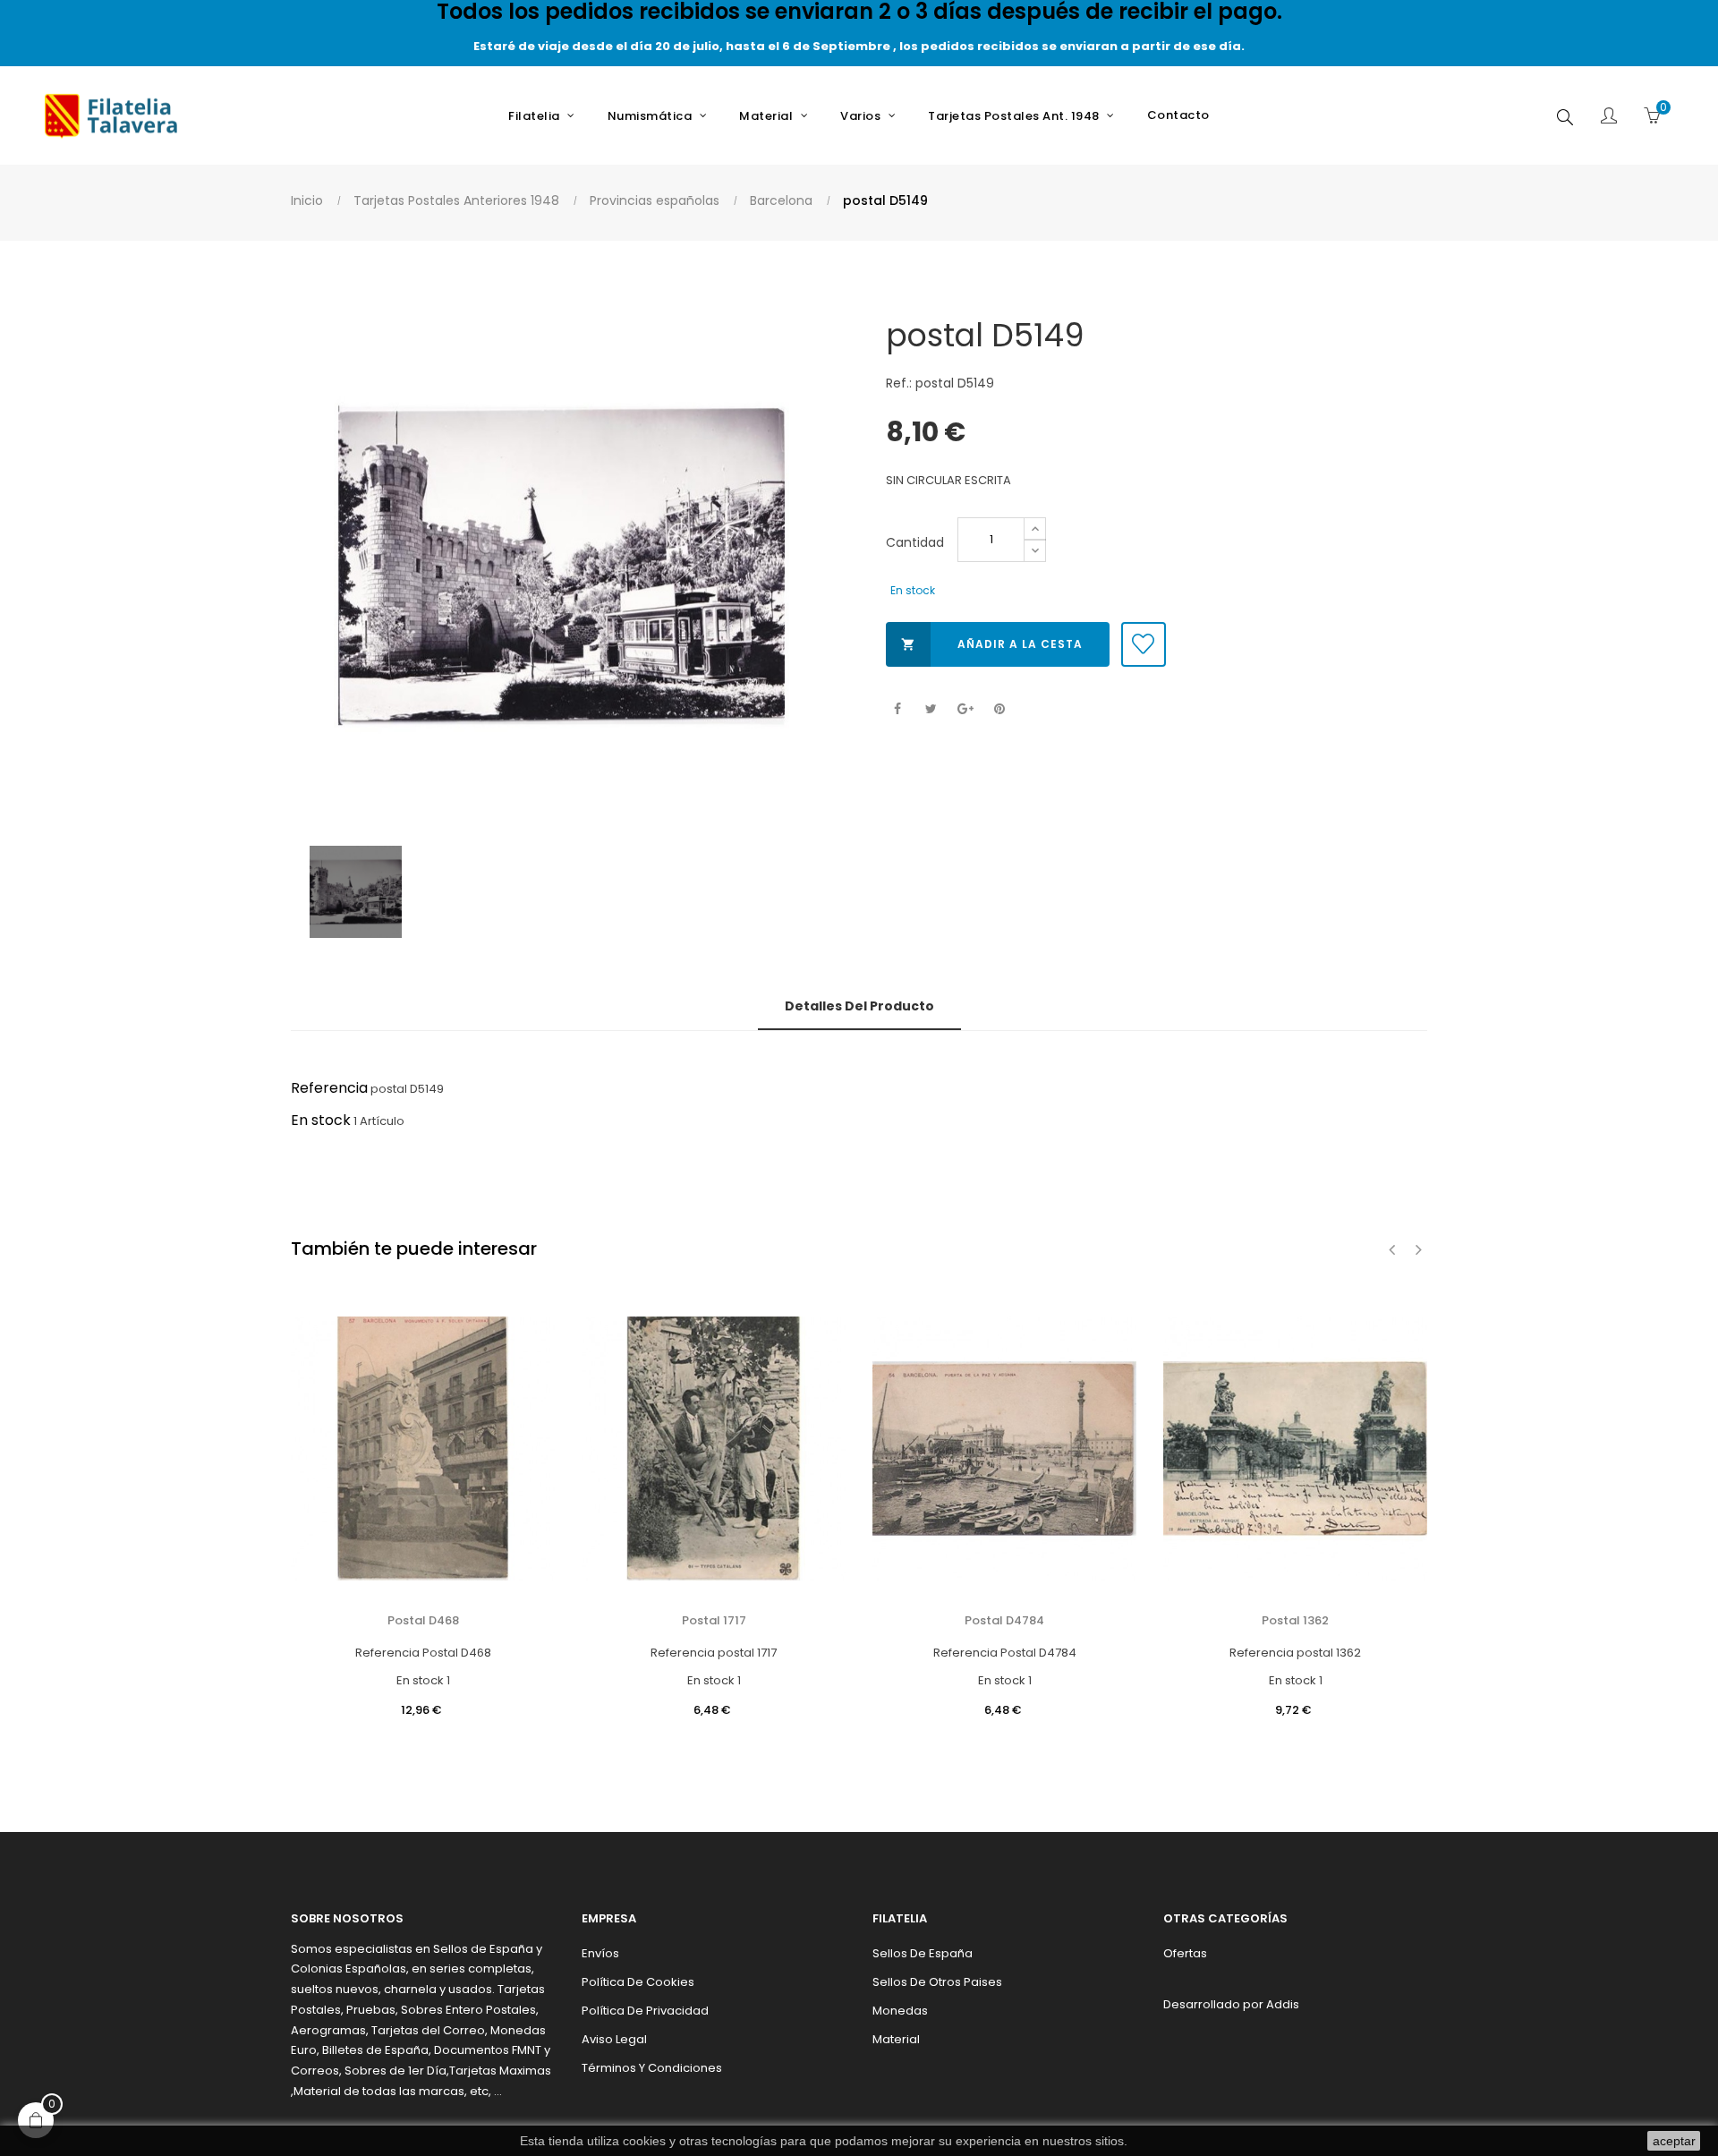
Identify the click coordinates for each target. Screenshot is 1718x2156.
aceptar (1674, 2141)
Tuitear (931, 709)
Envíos (600, 1953)
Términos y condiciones (652, 2068)
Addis (1283, 2004)
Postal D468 (423, 1620)
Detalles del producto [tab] (859, 1006)
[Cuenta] (1609, 117)
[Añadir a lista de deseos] (1144, 644)
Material (896, 2039)
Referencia (329, 1088)
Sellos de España (923, 1953)
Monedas (900, 2011)
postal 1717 (714, 1620)
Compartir (897, 709)
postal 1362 (1295, 1620)
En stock (321, 1120)
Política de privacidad (645, 2011)
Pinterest (999, 709)
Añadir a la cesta (992, 644)
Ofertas (1185, 1953)
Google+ (965, 709)
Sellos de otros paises (937, 1982)
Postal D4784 (1004, 1620)
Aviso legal (614, 2039)
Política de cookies (638, 1982)
